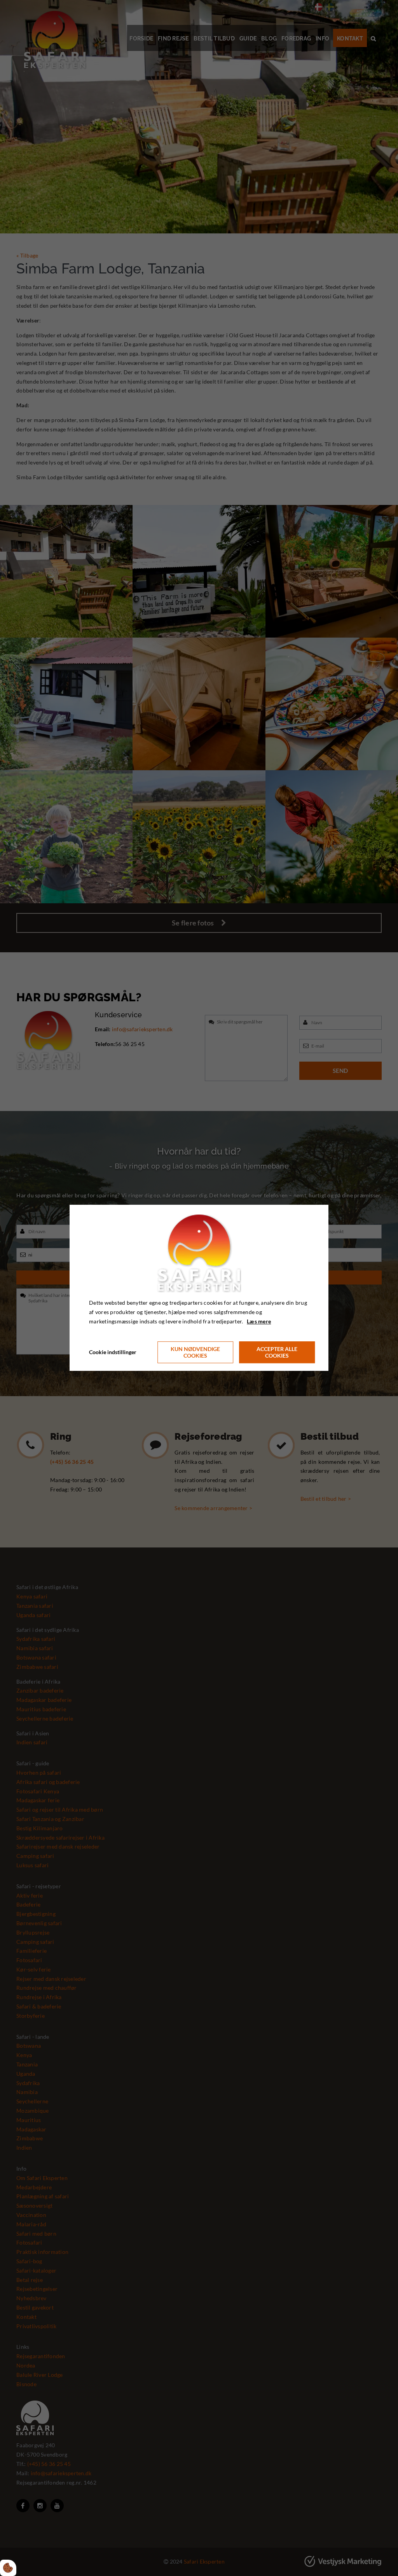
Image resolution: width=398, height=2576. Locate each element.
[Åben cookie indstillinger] (8, 2568)
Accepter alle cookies (277, 1353)
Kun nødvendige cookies (195, 1353)
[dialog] (199, 1288)
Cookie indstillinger (113, 1352)
